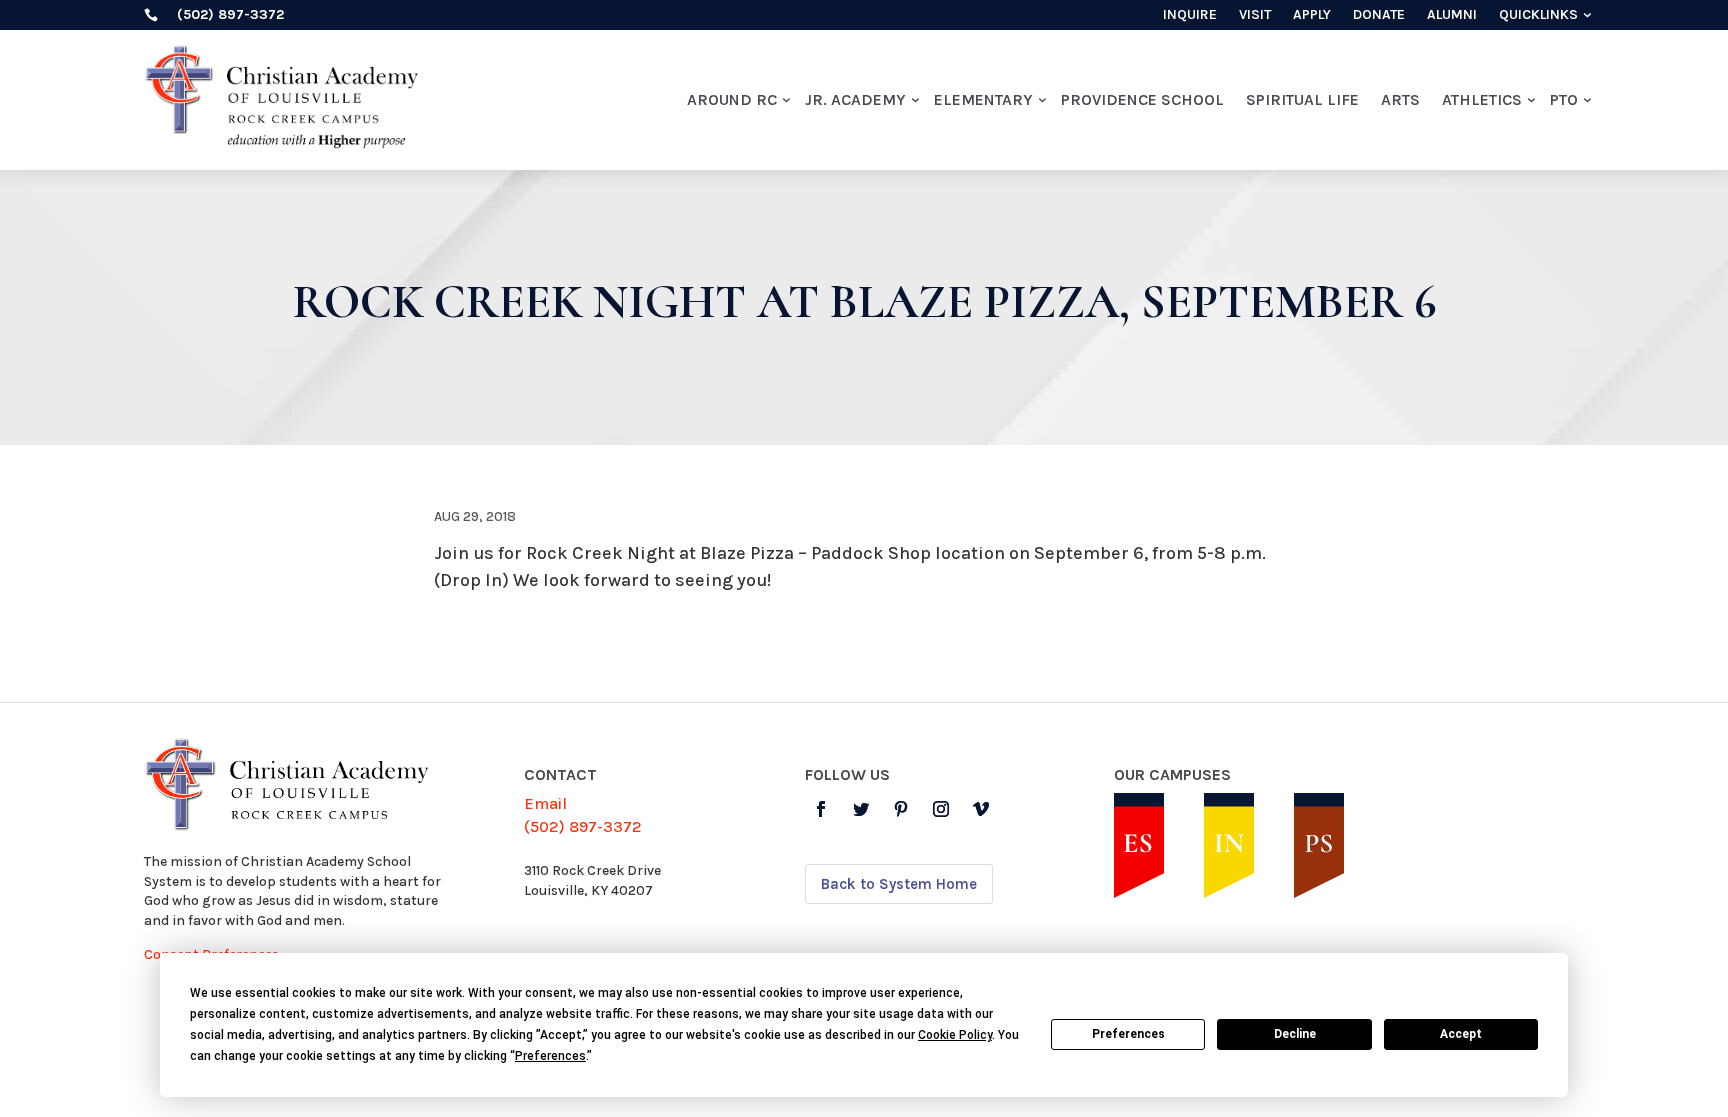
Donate (1379, 15)
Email (545, 803)
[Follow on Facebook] (821, 809)
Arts (1400, 99)
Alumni (1452, 15)
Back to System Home (899, 884)
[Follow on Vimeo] (981, 809)
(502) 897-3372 (583, 826)
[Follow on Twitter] (861, 809)
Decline (1295, 1034)
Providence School (1142, 99)
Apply (1312, 15)
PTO (1564, 99)
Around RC (732, 99)
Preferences (1128, 1034)
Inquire (1190, 15)
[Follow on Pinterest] (901, 809)
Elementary (983, 99)
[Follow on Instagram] (941, 809)
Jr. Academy (855, 99)
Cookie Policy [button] (955, 1035)
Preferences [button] (550, 1056)
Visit (1255, 15)
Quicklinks (1538, 15)
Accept (1461, 1034)
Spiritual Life (1302, 99)
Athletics (1482, 99)
